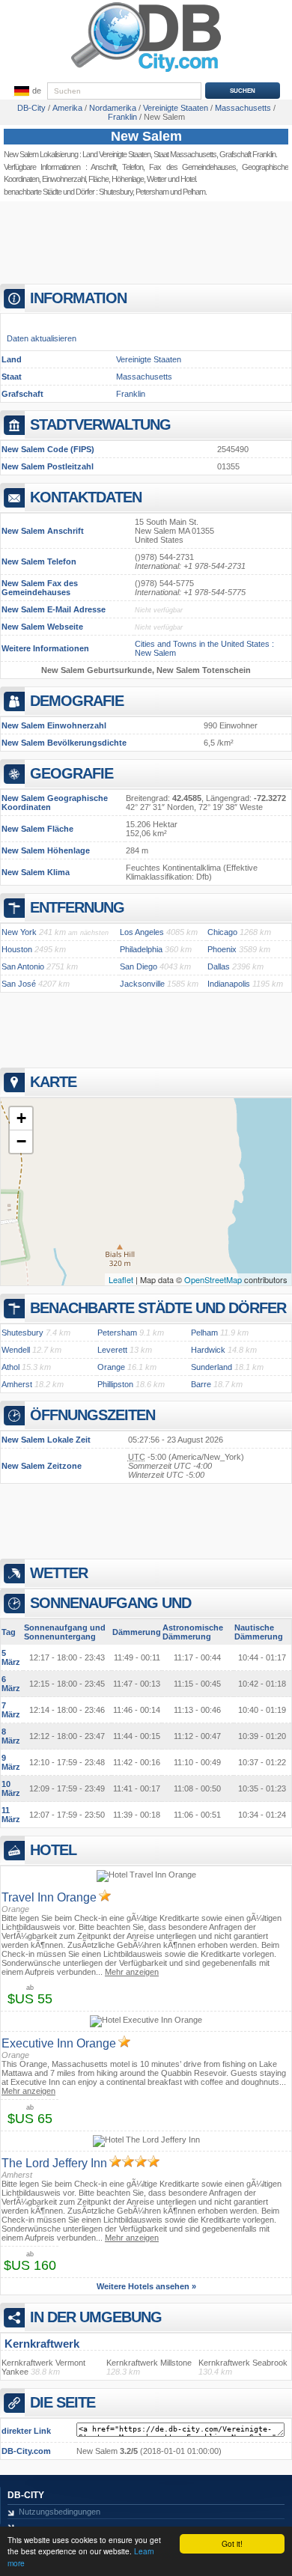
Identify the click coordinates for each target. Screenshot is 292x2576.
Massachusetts (144, 377)
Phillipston (115, 1384)
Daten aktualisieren (42, 338)
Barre (201, 1384)
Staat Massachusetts (185, 154)
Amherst (17, 1384)
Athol (10, 1367)
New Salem (146, 136)
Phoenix (222, 949)
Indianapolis (229, 984)
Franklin (131, 394)
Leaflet (121, 1279)
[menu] (26, 91)
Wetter (156, 179)
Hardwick (208, 1350)
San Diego (139, 966)
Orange (111, 1367)
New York (19, 932)
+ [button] (21, 1118)
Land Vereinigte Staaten (116, 154)
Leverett (112, 1350)
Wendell (16, 1350)
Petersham (152, 192)
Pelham (204, 1333)
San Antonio (23, 966)
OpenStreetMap (213, 1279)
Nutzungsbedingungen (60, 2512)
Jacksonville (142, 984)
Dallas (219, 966)
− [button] (21, 1141)
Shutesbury (116, 192)
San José (19, 984)
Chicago (222, 932)
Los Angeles (142, 932)
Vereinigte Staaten (149, 359)
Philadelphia (141, 949)
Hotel (188, 179)
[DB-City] (146, 72)
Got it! (232, 2543)
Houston (17, 949)
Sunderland (212, 1367)
